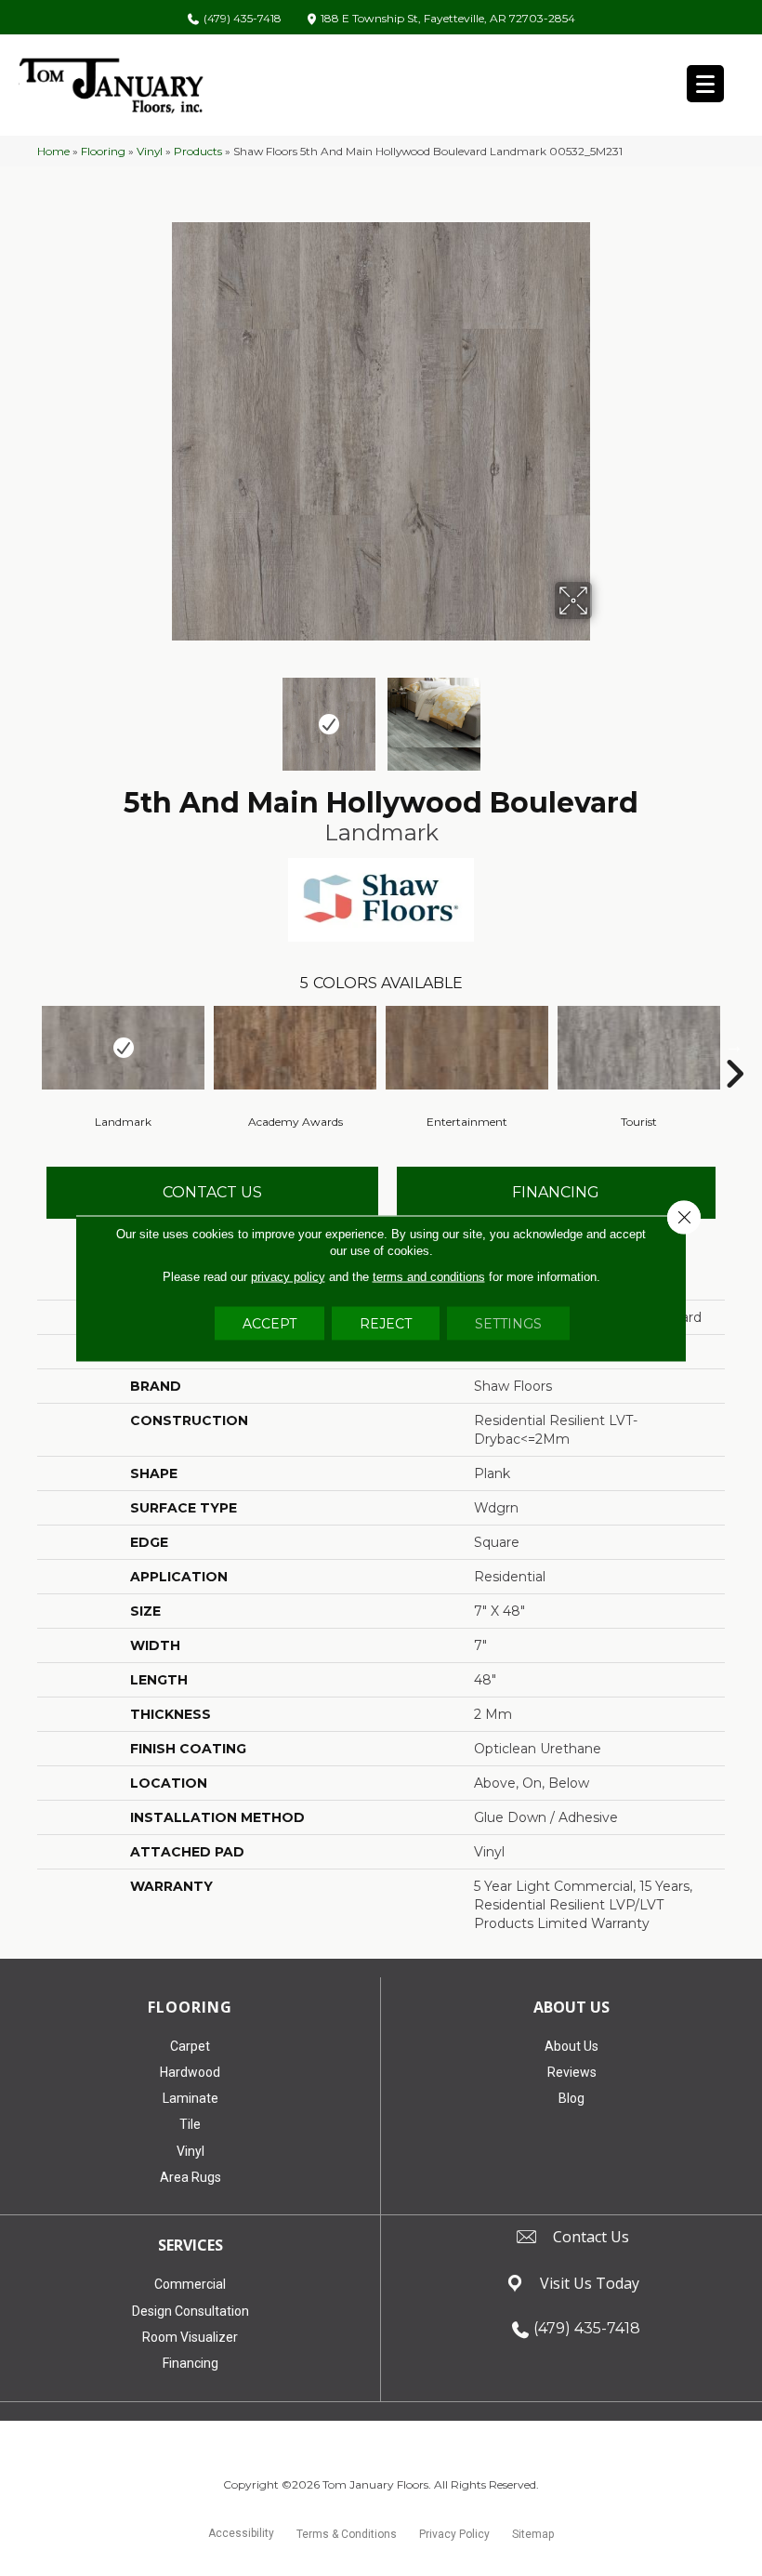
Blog (571, 2098)
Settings (508, 1323)
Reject (386, 1323)
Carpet (190, 2046)
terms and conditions (429, 1276)
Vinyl (150, 151)
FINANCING (556, 1192)
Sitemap (533, 2534)
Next (604, 715)
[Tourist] (639, 1048)
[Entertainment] (467, 1048)
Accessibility (241, 2533)
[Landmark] (123, 1048)
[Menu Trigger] (705, 84)
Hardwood (190, 2072)
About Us (571, 2046)
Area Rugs (190, 2177)
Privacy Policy (454, 2534)
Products (198, 151)
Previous (158, 715)
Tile (190, 2124)
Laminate (190, 2098)
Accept (269, 1323)
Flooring (103, 151)
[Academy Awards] (295, 1048)
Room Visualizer (190, 2337)
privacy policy (288, 1276)
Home (53, 151)
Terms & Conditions (347, 2534)
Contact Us (212, 1192)
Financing (190, 2363)
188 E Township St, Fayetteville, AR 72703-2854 (448, 19)
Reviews (572, 2072)
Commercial (190, 2284)
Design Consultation (190, 2311)
